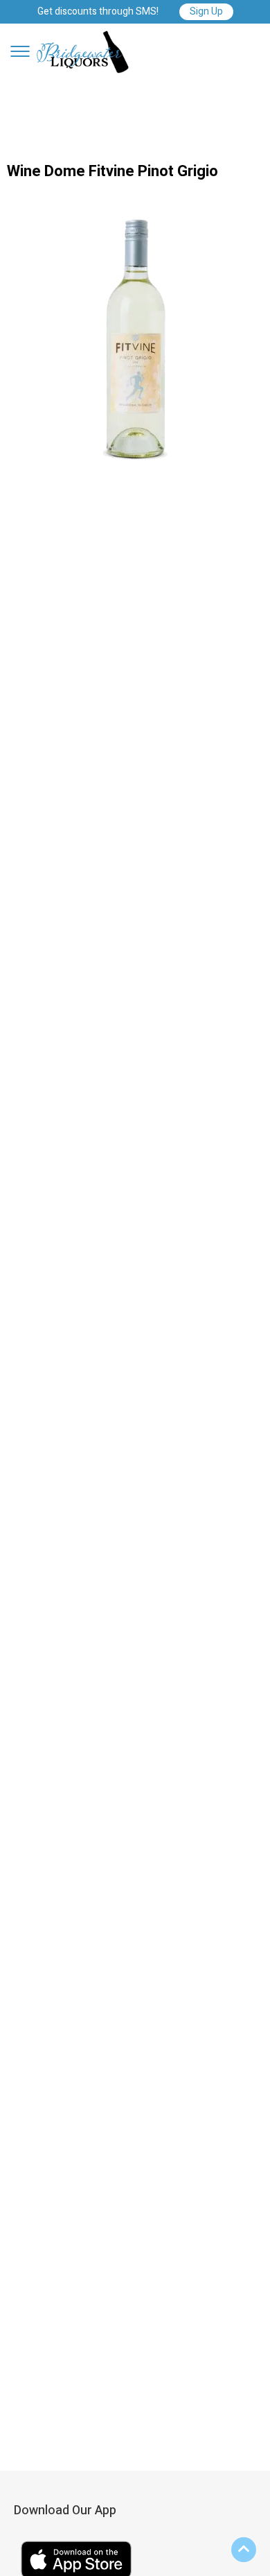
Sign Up (206, 11)
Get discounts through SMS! (98, 12)
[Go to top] (244, 2550)
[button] (20, 51)
